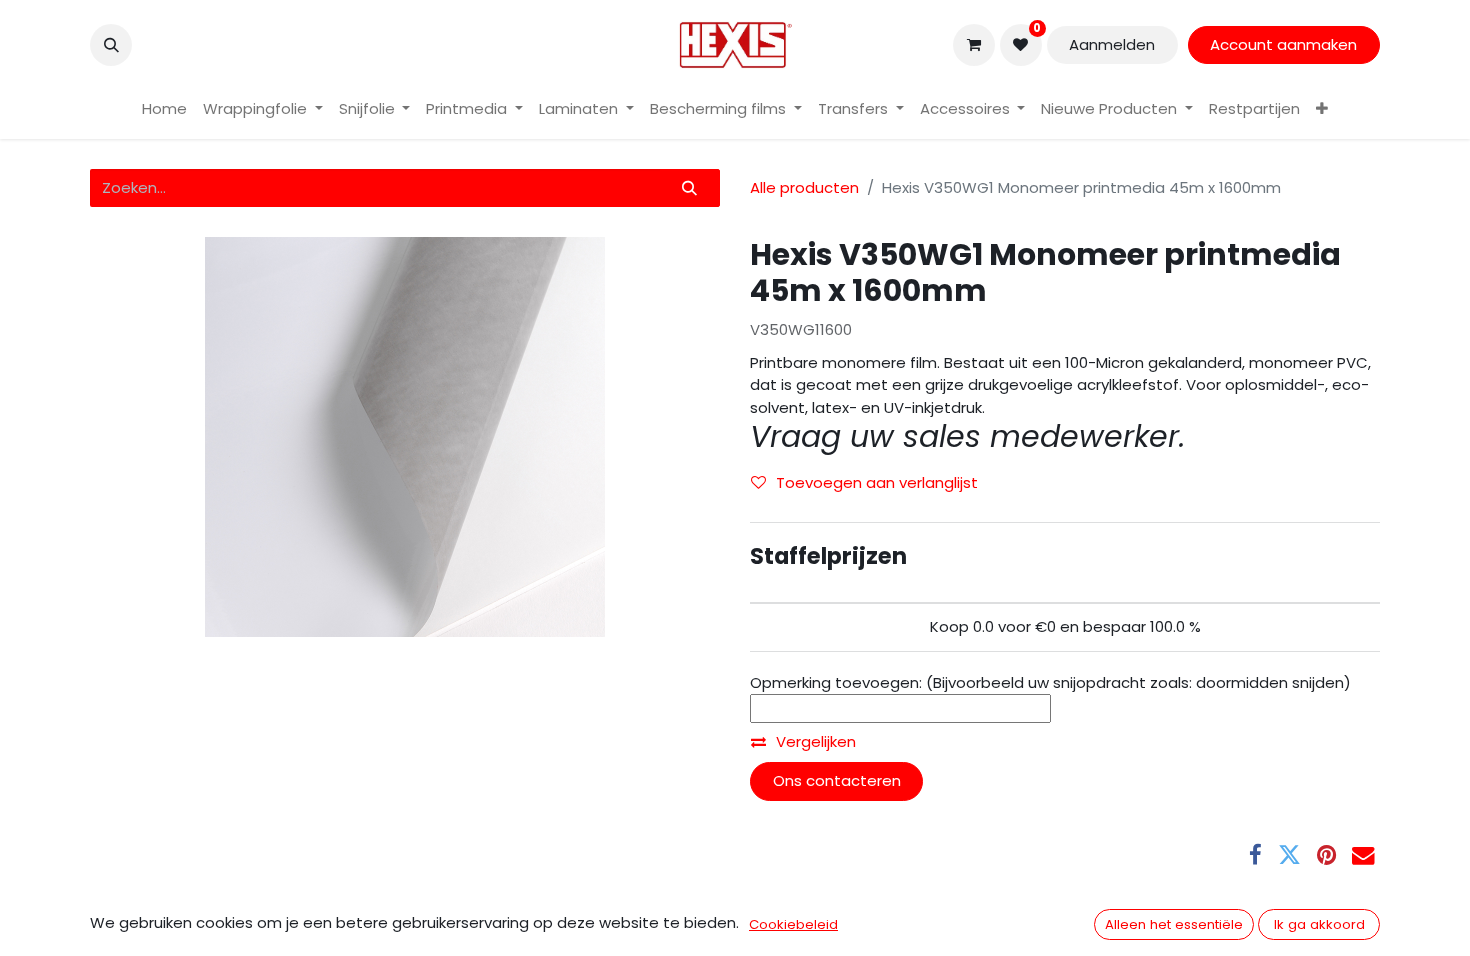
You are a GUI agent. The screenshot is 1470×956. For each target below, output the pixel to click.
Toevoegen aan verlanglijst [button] (877, 482)
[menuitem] (164, 109)
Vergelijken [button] (816, 741)
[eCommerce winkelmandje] (974, 45)
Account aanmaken (1283, 44)
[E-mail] (1363, 855)
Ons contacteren (837, 780)
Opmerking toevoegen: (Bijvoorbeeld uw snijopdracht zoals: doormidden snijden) (1050, 682)
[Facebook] (1255, 855)
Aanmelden (1112, 44)
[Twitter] (1289, 855)
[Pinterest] (1326, 855)
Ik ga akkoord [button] (1319, 924)
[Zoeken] (690, 188)
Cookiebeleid (793, 924)
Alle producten (804, 187)
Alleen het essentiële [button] (1174, 924)
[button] (111, 45)
